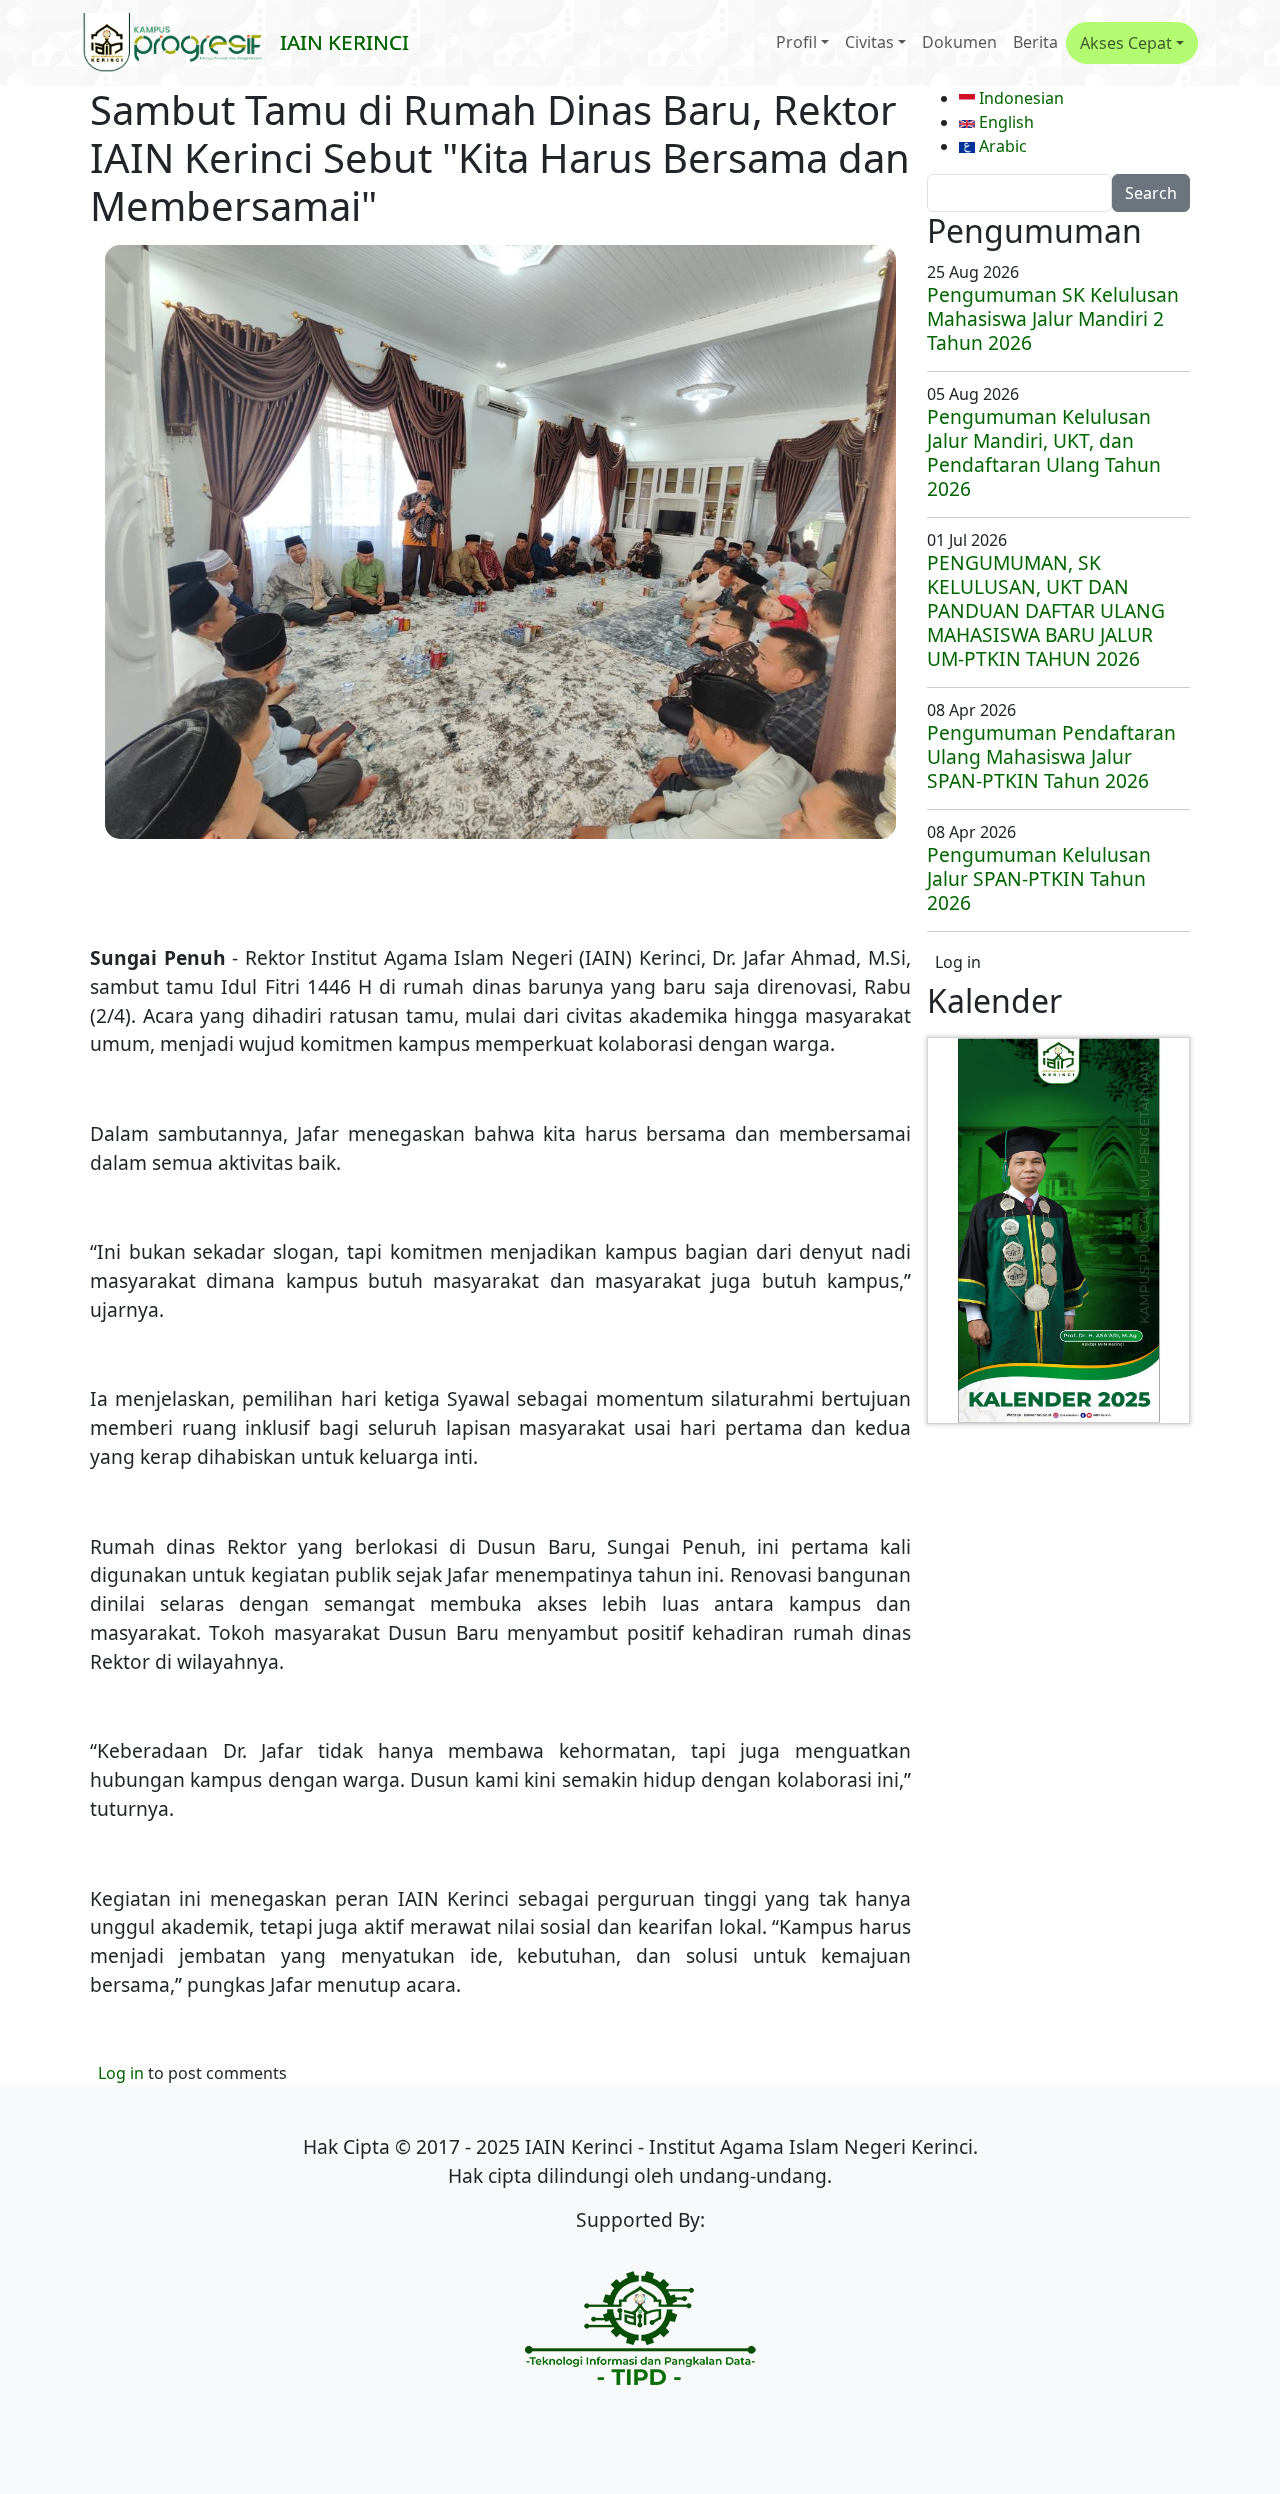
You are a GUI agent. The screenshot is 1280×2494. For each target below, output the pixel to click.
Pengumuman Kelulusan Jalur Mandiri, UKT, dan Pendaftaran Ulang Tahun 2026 (1044, 452)
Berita (1035, 42)
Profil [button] (796, 42)
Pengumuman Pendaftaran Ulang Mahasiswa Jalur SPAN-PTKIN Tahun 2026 (1051, 756)
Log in (121, 2073)
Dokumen (959, 42)
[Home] (181, 43)
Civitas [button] (869, 42)
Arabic (1001, 146)
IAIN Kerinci (344, 42)
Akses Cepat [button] (1126, 43)
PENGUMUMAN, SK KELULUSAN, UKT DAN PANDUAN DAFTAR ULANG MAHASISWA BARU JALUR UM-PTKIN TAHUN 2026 (1046, 610)
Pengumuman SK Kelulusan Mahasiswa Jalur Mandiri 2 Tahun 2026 (1053, 318)
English (1004, 122)
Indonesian (1019, 98)
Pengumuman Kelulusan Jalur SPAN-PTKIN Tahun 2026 (1039, 878)
